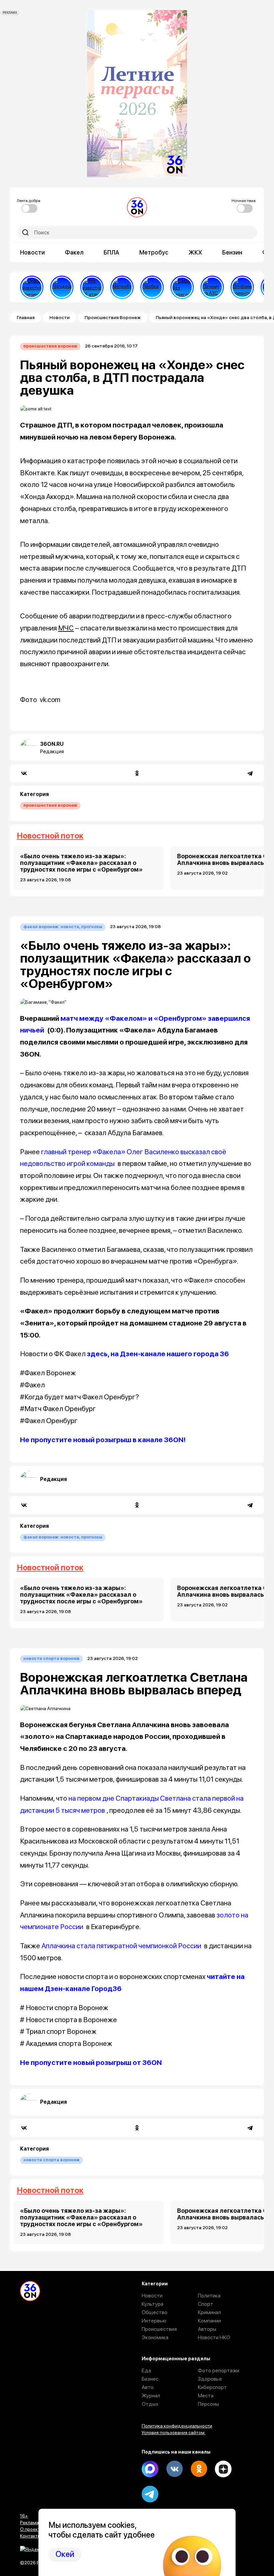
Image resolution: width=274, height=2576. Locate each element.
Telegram (150, 2494)
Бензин (232, 252)
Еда (146, 2370)
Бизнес (150, 2379)
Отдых (150, 2404)
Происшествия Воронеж (113, 317)
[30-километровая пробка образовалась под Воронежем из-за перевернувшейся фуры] (152, 287)
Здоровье (210, 2379)
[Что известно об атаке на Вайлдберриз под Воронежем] (92, 287)
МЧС (66, 628)
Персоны (208, 2404)
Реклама (29, 2522)
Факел (74, 252)
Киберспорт (212, 2387)
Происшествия (159, 2329)
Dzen (223, 2469)
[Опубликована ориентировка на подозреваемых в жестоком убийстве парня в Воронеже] (242, 287)
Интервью (154, 2321)
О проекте (31, 2529)
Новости (32, 252)
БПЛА (111, 252)
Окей (65, 2554)
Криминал (209, 2312)
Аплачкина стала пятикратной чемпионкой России (121, 1946)
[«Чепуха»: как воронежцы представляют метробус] (122, 287)
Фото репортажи (219, 2370)
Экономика (155, 2337)
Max (150, 2469)
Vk (174, 2469)
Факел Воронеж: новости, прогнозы (63, 927)
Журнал (151, 2396)
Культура (153, 2304)
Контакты (30, 2536)
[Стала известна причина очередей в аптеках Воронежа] (32, 287)
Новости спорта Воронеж (51, 1658)
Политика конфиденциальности (177, 2426)
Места (206, 2396)
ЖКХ (195, 252)
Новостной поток (50, 836)
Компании (209, 2321)
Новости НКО (214, 2337)
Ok (199, 2469)
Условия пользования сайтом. (174, 2433)
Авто (148, 2387)
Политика (209, 2296)
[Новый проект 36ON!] (182, 287)
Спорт (205, 2304)
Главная (26, 317)
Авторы (207, 2329)
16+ (24, 2516)
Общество (155, 2312)
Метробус (154, 252)
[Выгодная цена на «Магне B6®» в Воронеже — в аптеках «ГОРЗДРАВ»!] (62, 287)
